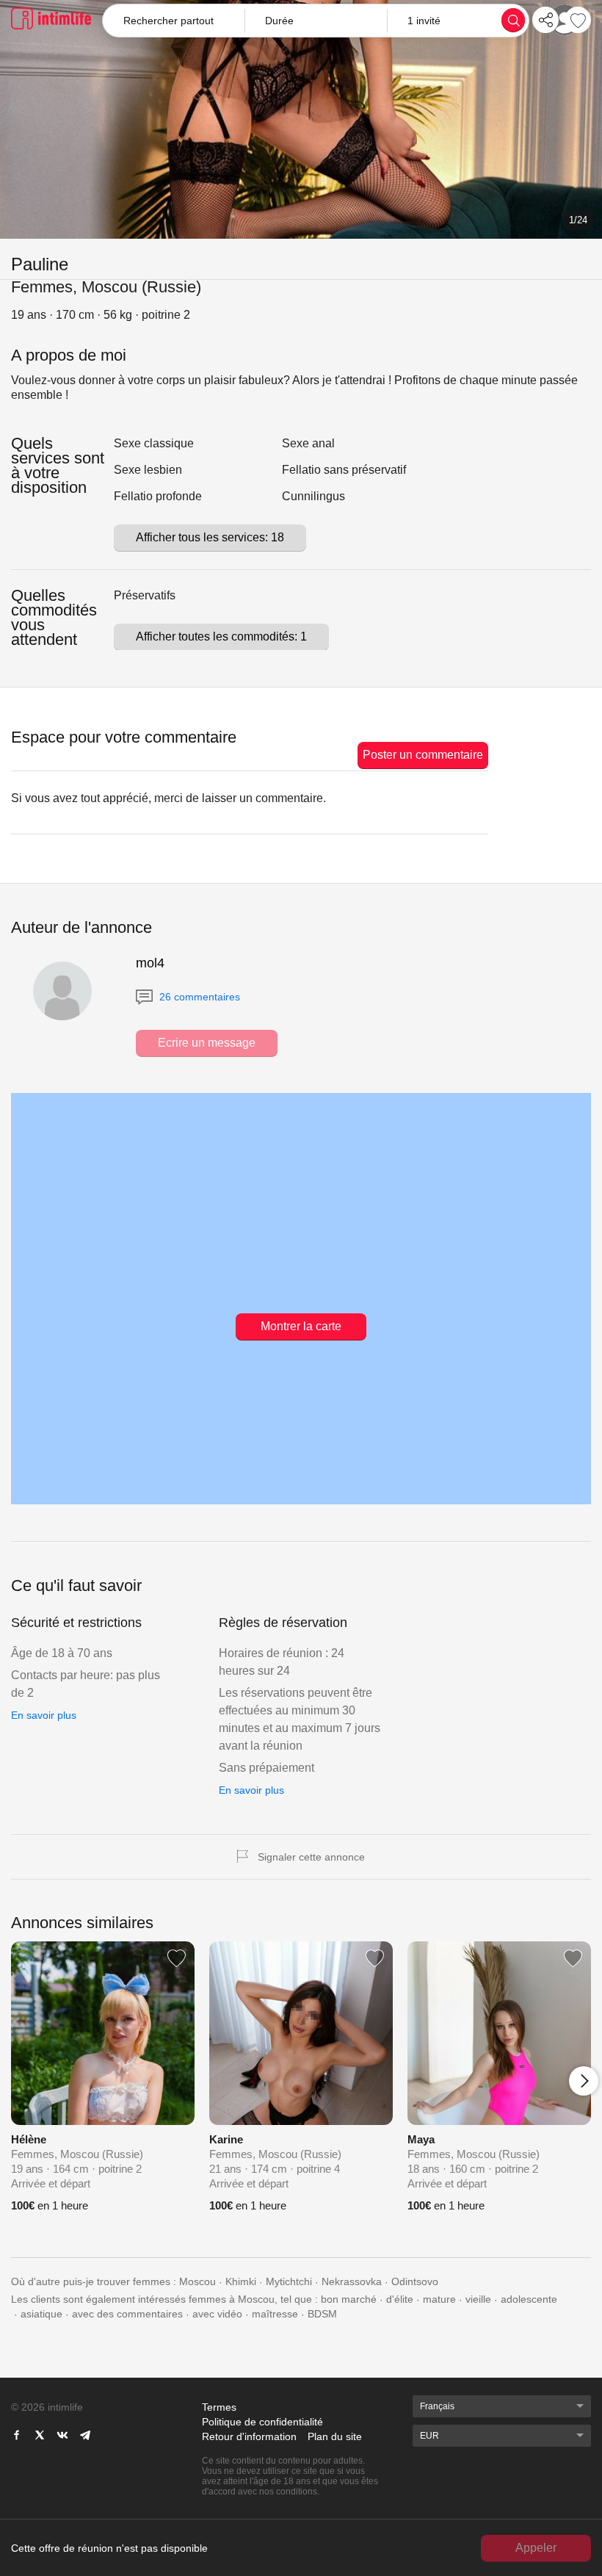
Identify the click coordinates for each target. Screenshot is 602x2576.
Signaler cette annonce (311, 1857)
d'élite (400, 2299)
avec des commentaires (127, 2314)
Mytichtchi (289, 2281)
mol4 (150, 963)
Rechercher (513, 20)
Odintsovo (415, 2281)
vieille (478, 2299)
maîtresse (275, 2314)
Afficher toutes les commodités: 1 (221, 636)
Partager (545, 20)
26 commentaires (198, 997)
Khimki (241, 2281)
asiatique (41, 2314)
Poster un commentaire (423, 755)
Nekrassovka (352, 2281)
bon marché (349, 2299)
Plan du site (335, 2436)
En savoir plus (44, 1715)
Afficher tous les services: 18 (210, 537)
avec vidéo (217, 2314)
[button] (315, 21)
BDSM (322, 2314)
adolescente (529, 2299)
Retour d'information (249, 2436)
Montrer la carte (301, 1326)
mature (439, 2299)
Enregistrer (578, 20)
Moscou (197, 2281)
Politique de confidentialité (262, 2422)
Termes (219, 2407)
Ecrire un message (207, 1043)
